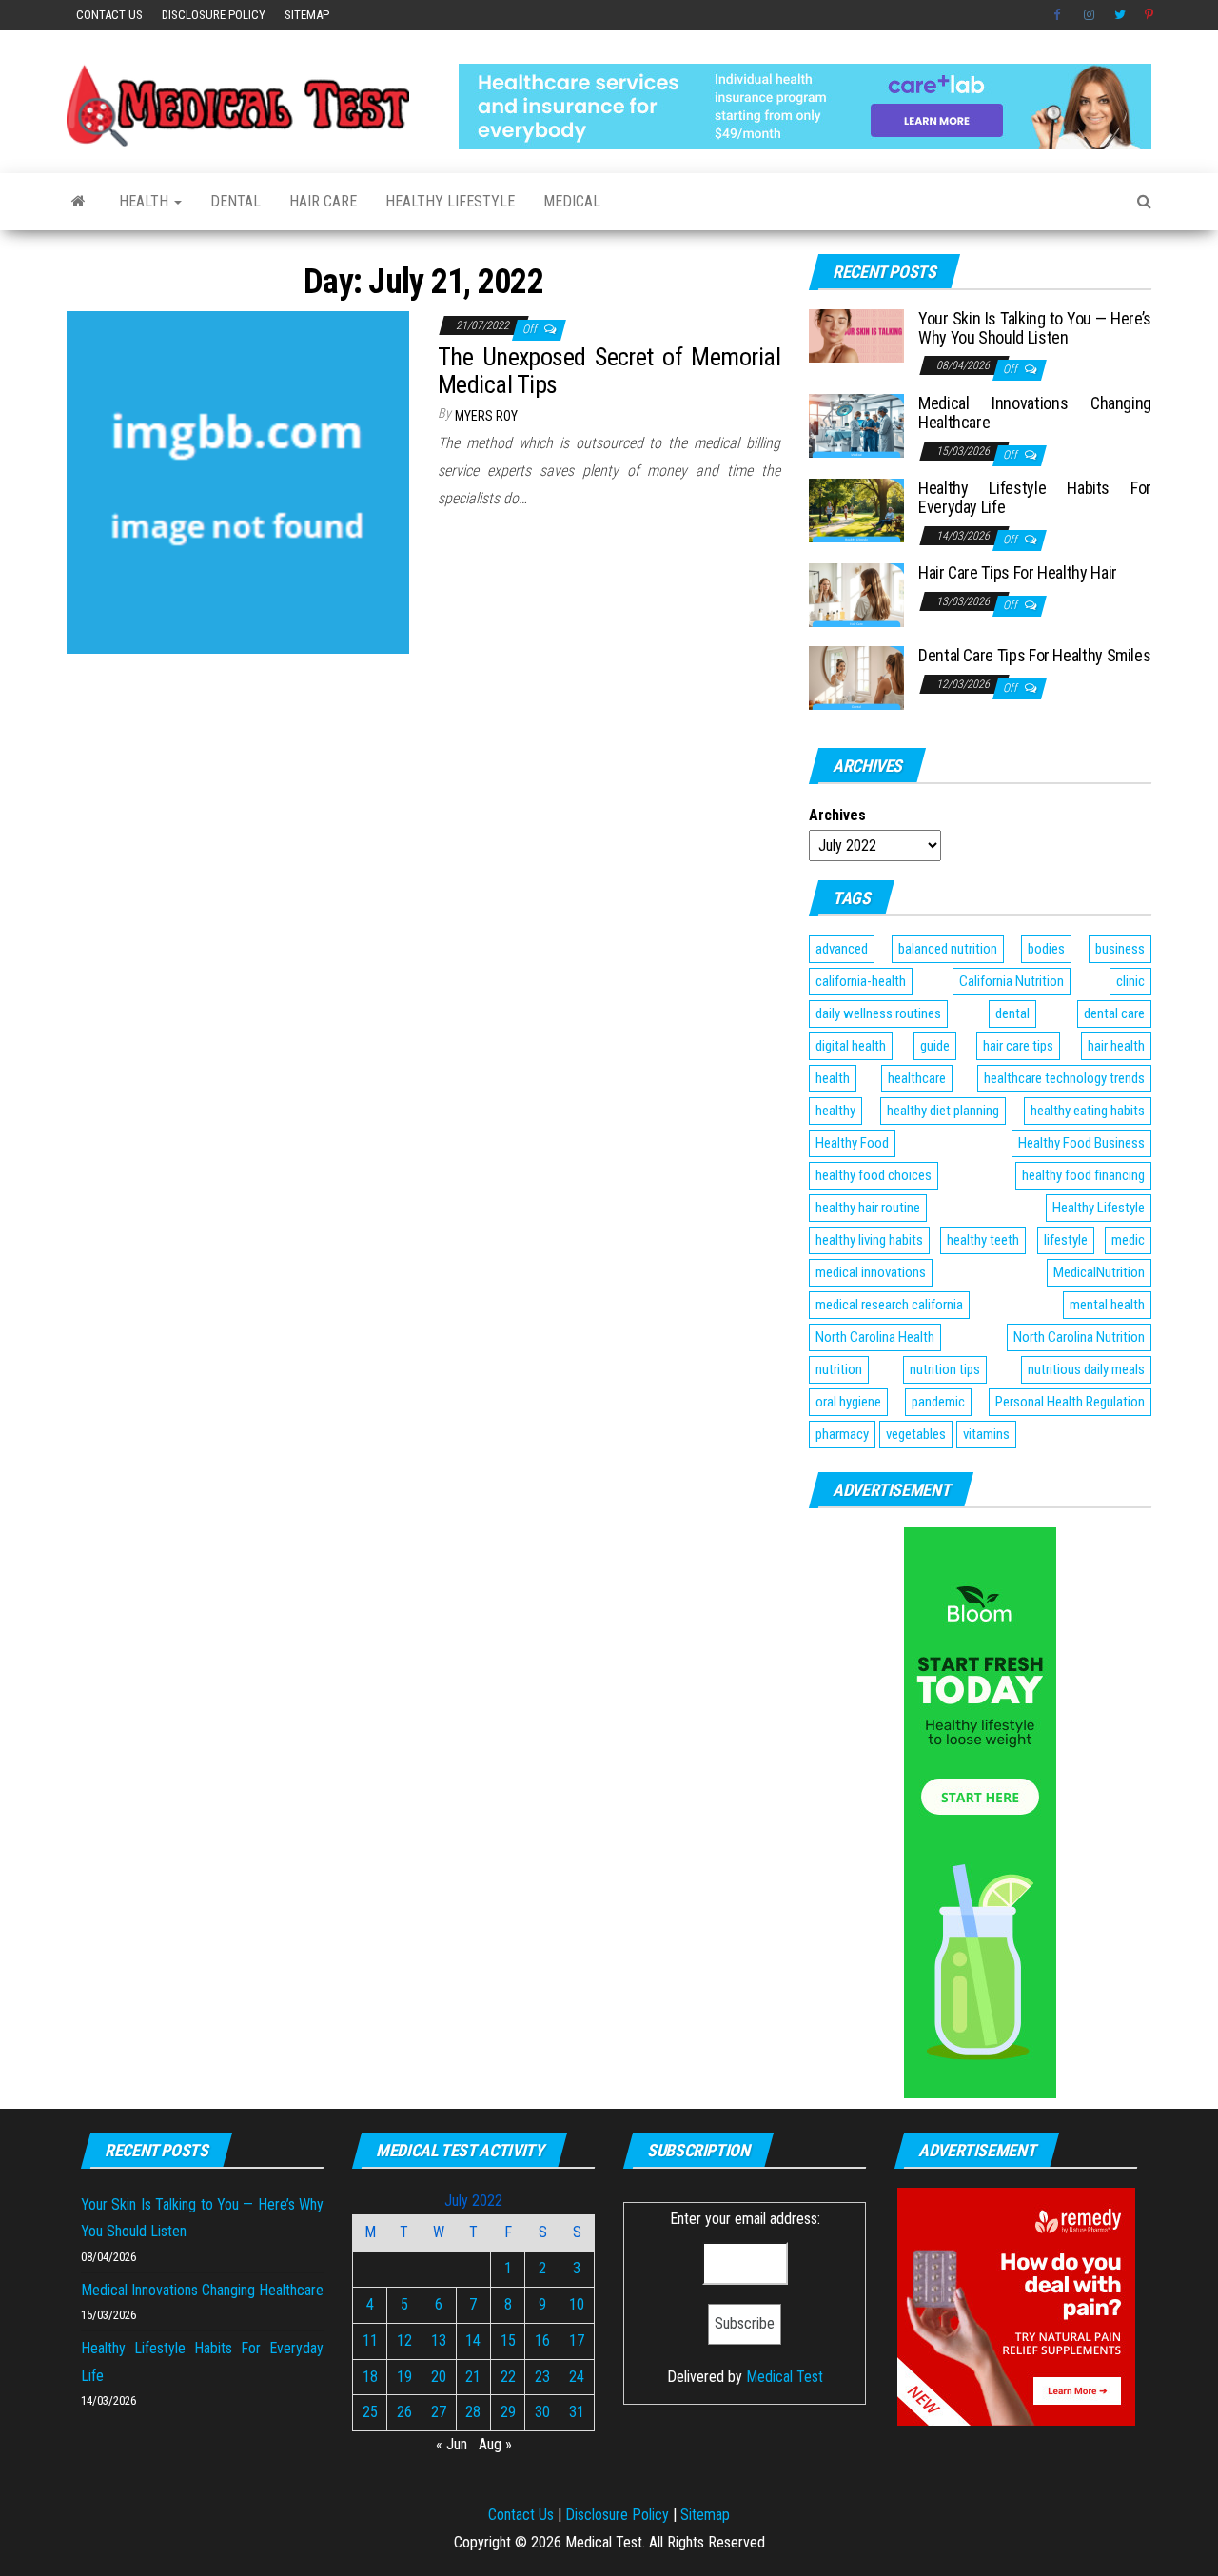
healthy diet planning (943, 1111)
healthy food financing (1083, 1175)
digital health (851, 1046)
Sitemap (307, 15)
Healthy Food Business (1081, 1143)
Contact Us (109, 15)
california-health (861, 981)
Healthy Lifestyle (450, 201)
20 (439, 2377)
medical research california (889, 1305)
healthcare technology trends (1064, 1078)
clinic (1130, 981)
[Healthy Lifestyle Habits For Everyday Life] (856, 510)
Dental (236, 201)
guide (935, 1046)
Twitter (1120, 15)
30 (542, 2412)
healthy (835, 1111)
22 (508, 2377)
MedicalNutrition (1099, 1272)
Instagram (1090, 15)
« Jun (452, 2444)
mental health (1107, 1305)
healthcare (917, 1078)
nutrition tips (945, 1369)
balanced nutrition (948, 949)
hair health (1116, 1046)
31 (577, 2412)
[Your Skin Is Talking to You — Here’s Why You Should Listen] (856, 334)
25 (370, 2412)
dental (1012, 1013)
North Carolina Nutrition (1079, 1337)
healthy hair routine (868, 1208)
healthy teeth (983, 1240)
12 (404, 2340)
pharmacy (842, 1434)
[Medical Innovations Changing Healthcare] (856, 425)
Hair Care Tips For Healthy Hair (1018, 572)
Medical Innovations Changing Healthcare (1035, 413)
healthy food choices (874, 1175)
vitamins (986, 1434)
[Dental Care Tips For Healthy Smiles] (856, 677)
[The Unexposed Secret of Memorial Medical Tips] (238, 481)
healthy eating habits (1088, 1111)
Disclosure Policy (214, 15)
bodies (1046, 949)
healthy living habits (869, 1240)
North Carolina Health (875, 1337)
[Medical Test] (79, 202)
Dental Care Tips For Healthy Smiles (1034, 655)
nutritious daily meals (1086, 1369)
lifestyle (1066, 1240)
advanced (842, 949)
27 (439, 2412)
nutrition (839, 1369)
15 (508, 2340)
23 (542, 2377)
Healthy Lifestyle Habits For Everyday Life (1035, 497)
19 (404, 2377)
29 (508, 2412)
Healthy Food (852, 1143)
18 (370, 2377)
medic (1128, 1240)
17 (577, 2340)
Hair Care (323, 201)
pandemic (938, 1402)
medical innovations (871, 1272)
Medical (572, 201)
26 (404, 2412)
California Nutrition (1012, 981)
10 (577, 2304)
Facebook (1059, 15)
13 (439, 2340)
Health (146, 201)
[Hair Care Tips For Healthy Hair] (856, 594)
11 (370, 2340)
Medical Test (785, 2377)
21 (473, 2377)
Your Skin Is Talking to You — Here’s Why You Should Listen (1035, 328)
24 (577, 2377)
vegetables (916, 1434)
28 (473, 2412)
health (833, 1078)
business (1120, 949)
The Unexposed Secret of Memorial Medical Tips (609, 371)
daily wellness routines (878, 1013)
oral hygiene (848, 1402)
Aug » (495, 2444)
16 (542, 2340)
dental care (1114, 1013)
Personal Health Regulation (1070, 1402)
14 (473, 2340)
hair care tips (1018, 1046)
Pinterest (1150, 15)
